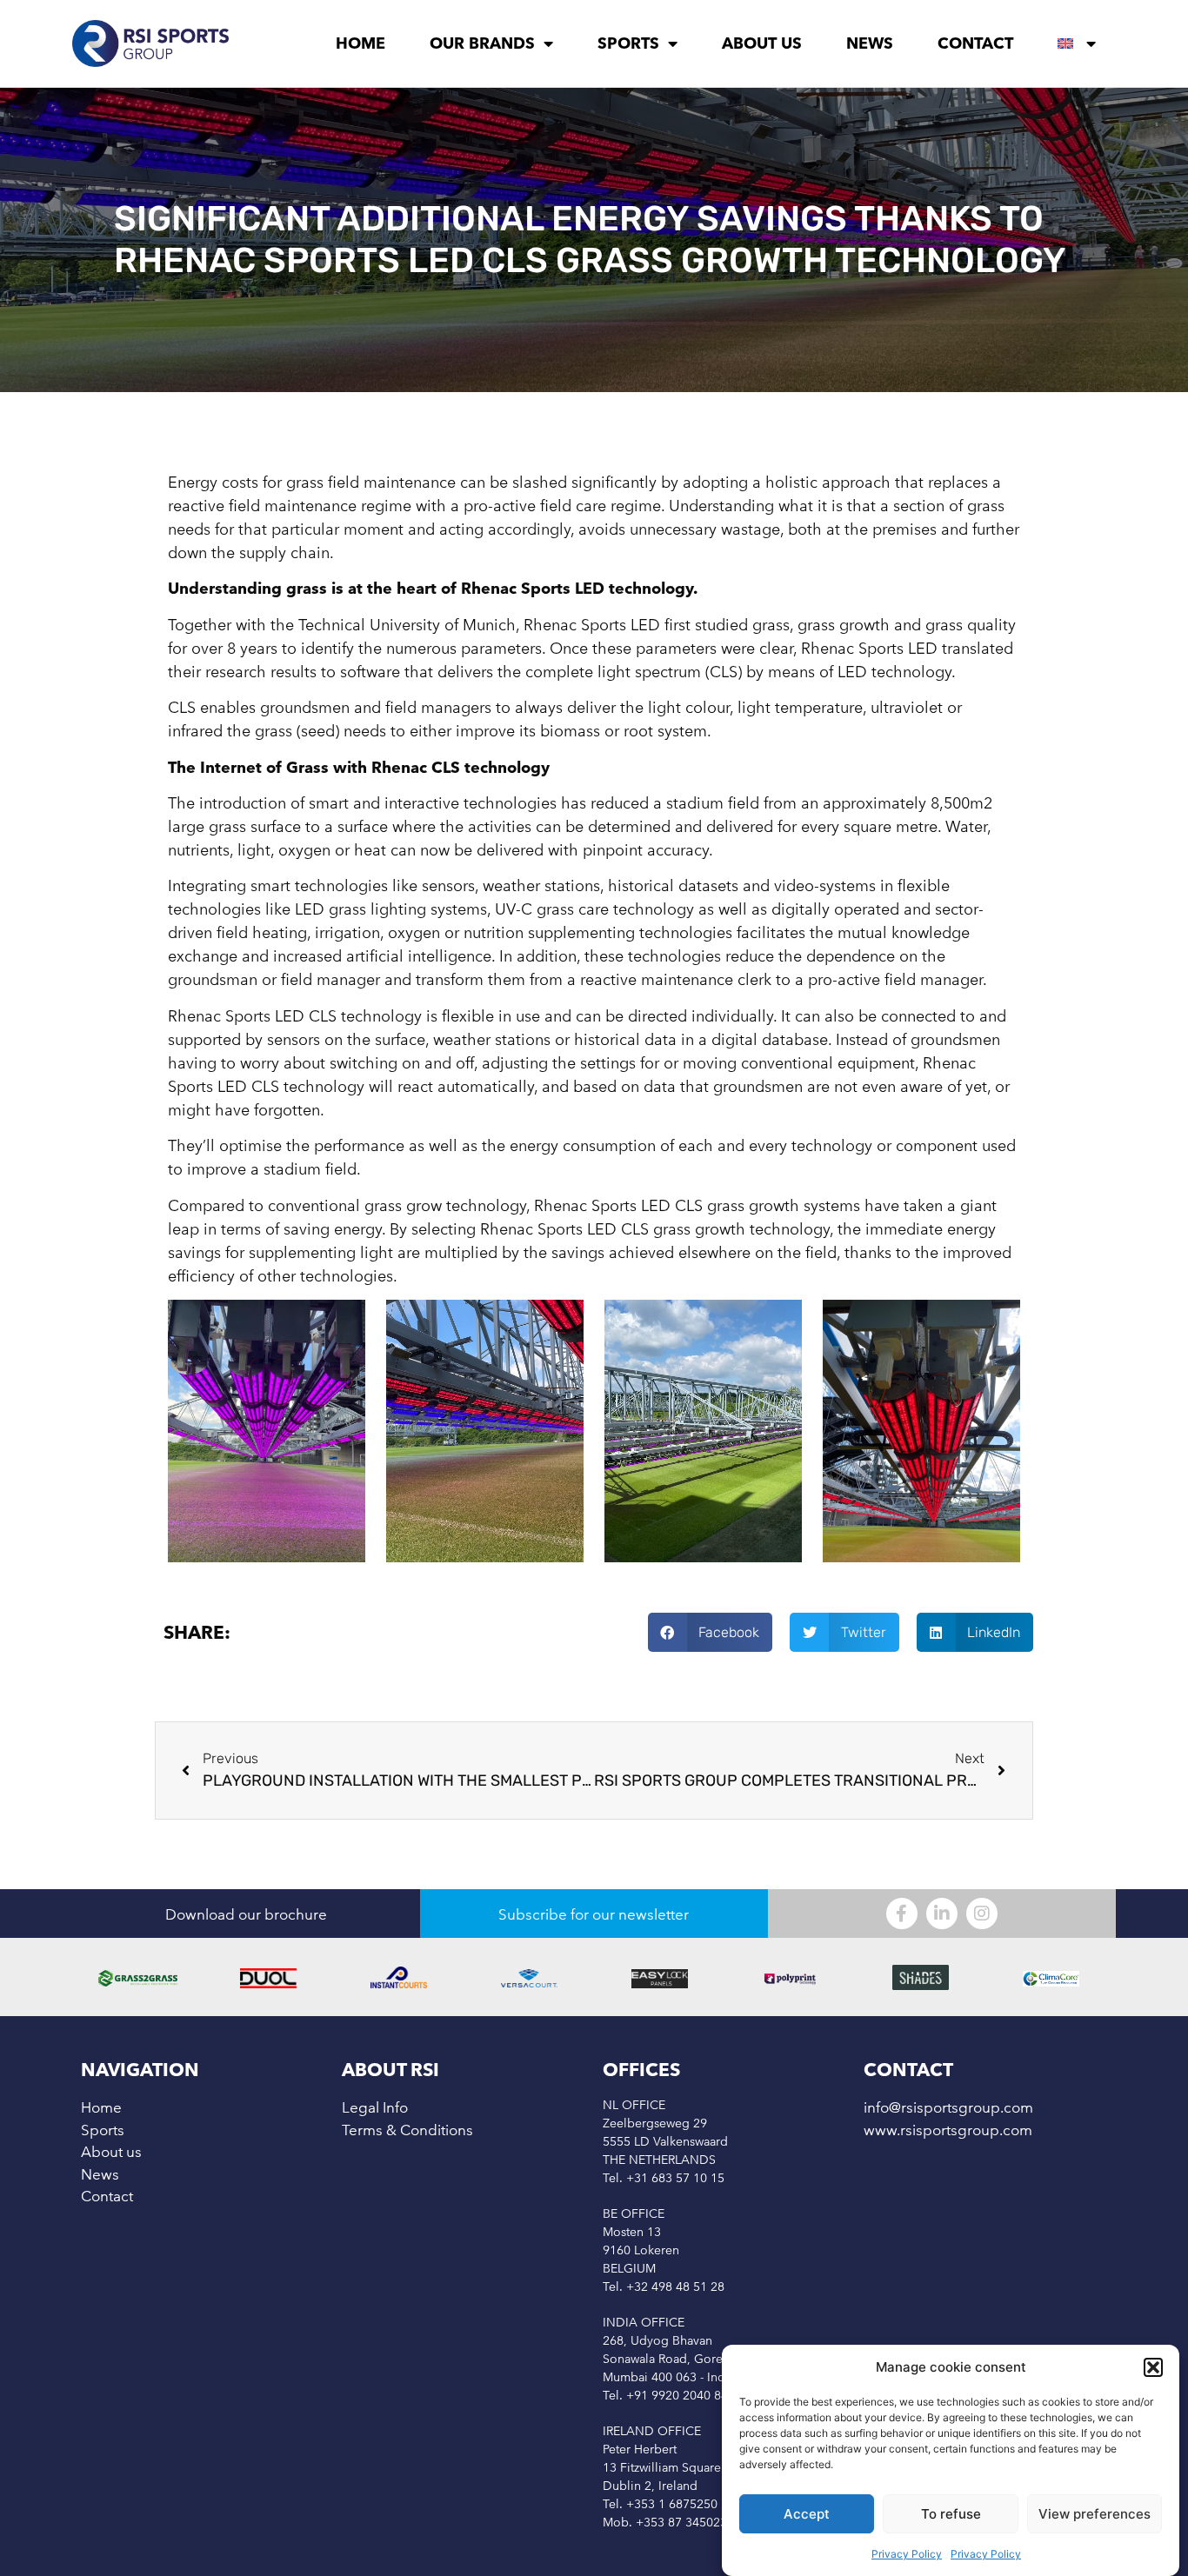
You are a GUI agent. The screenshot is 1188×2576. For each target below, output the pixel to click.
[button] (1153, 2367)
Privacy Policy (907, 2554)
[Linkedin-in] (942, 1914)
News (870, 43)
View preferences (1095, 2514)
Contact (975, 43)
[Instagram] (982, 1914)
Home (360, 43)
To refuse (951, 2514)
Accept (807, 2514)
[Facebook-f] (902, 1914)
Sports (628, 43)
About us (762, 43)
